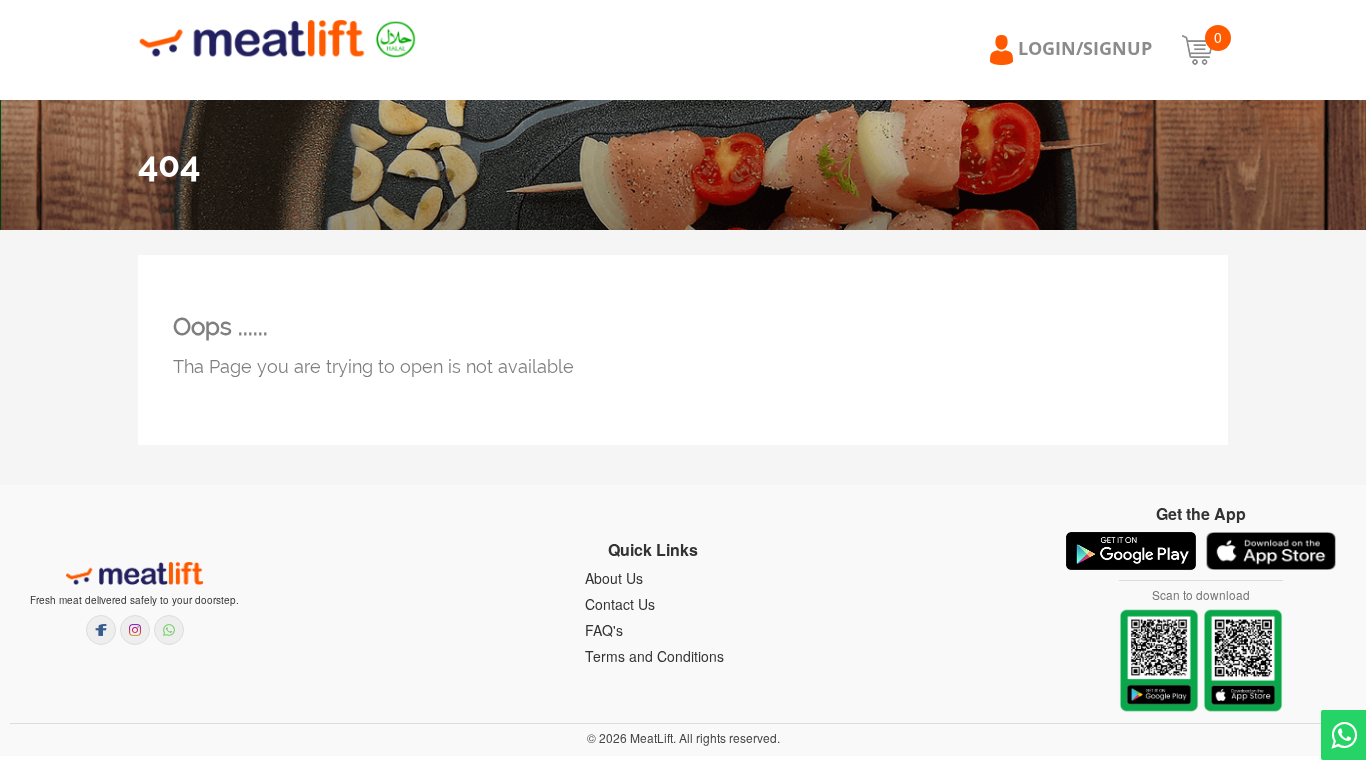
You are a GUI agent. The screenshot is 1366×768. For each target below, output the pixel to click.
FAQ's (604, 630)
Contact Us (620, 604)
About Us (614, 578)
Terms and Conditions (654, 656)
